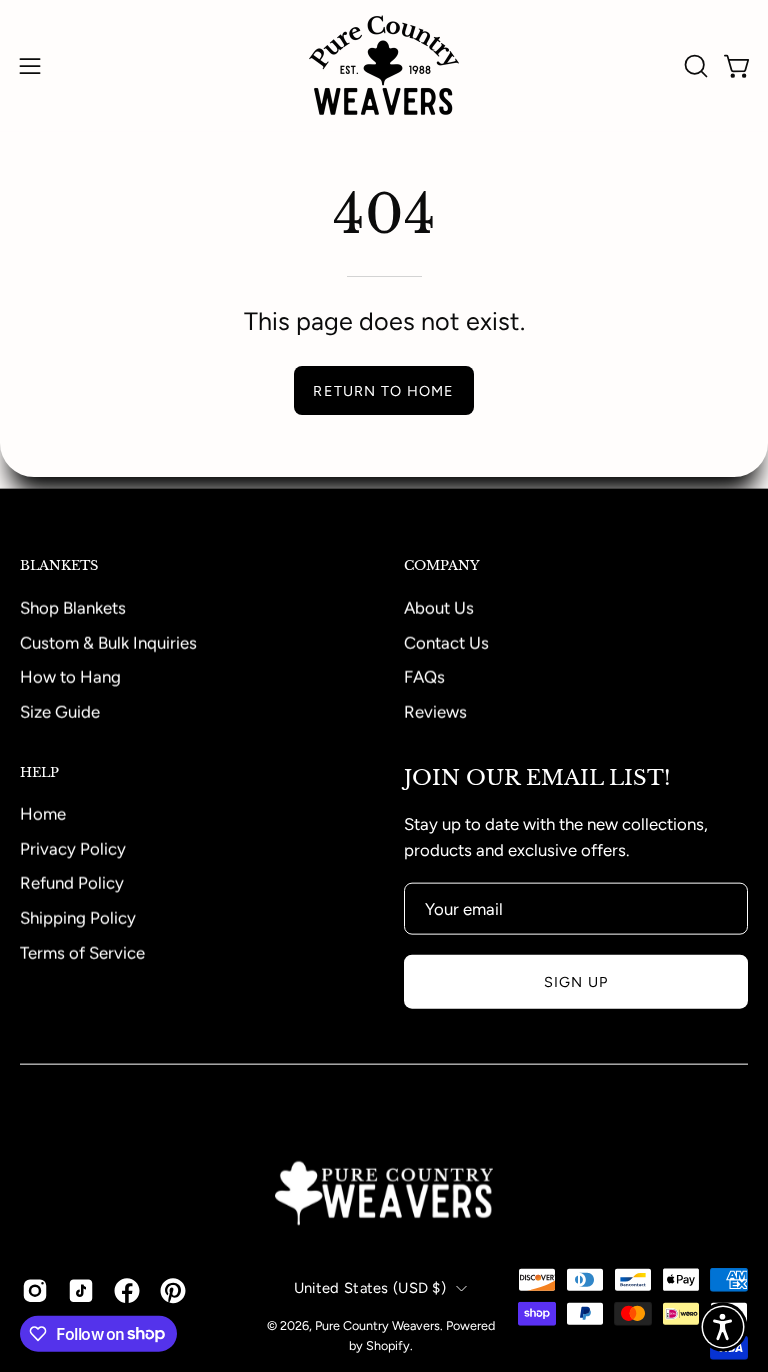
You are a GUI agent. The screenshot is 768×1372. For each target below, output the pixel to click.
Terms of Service (82, 952)
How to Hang (70, 676)
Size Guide (60, 711)
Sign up (576, 982)
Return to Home (383, 391)
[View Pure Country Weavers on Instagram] (35, 1290)
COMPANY (442, 566)
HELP (39, 772)
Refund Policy (72, 883)
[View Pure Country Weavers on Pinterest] (173, 1290)
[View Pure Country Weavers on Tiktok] (81, 1290)
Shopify (388, 1345)
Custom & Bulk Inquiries (108, 642)
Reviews (435, 711)
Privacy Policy (73, 848)
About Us (439, 607)
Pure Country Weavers (377, 1325)
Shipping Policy (78, 918)
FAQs (424, 676)
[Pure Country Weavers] (384, 65)
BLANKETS (59, 566)
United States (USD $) (370, 1288)
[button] (694, 66)
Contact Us (446, 642)
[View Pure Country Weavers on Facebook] (127, 1290)
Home (43, 814)
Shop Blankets (73, 607)
